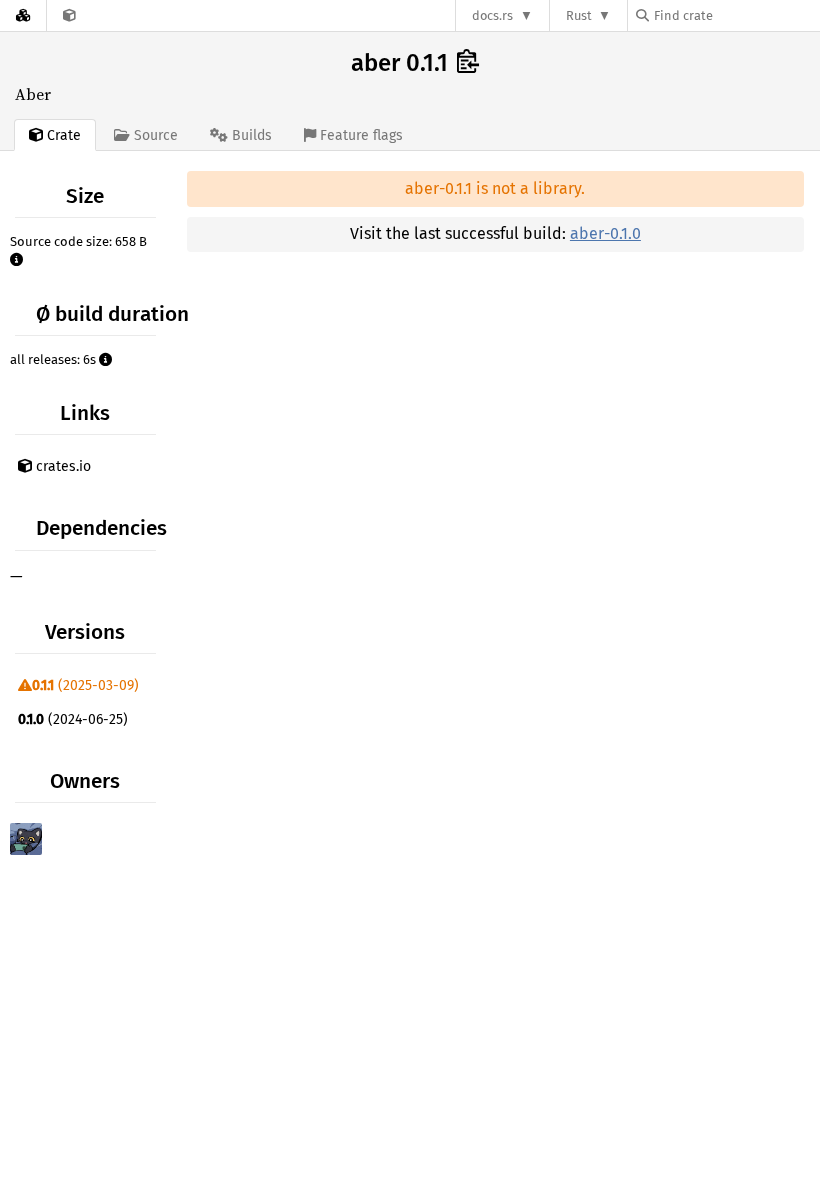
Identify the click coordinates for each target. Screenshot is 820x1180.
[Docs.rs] (23, 15)
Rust (579, 15)
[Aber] (69, 15)
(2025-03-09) (85, 685)
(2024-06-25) (73, 719)
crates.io (61, 466)
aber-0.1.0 (605, 233)
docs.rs (492, 15)
